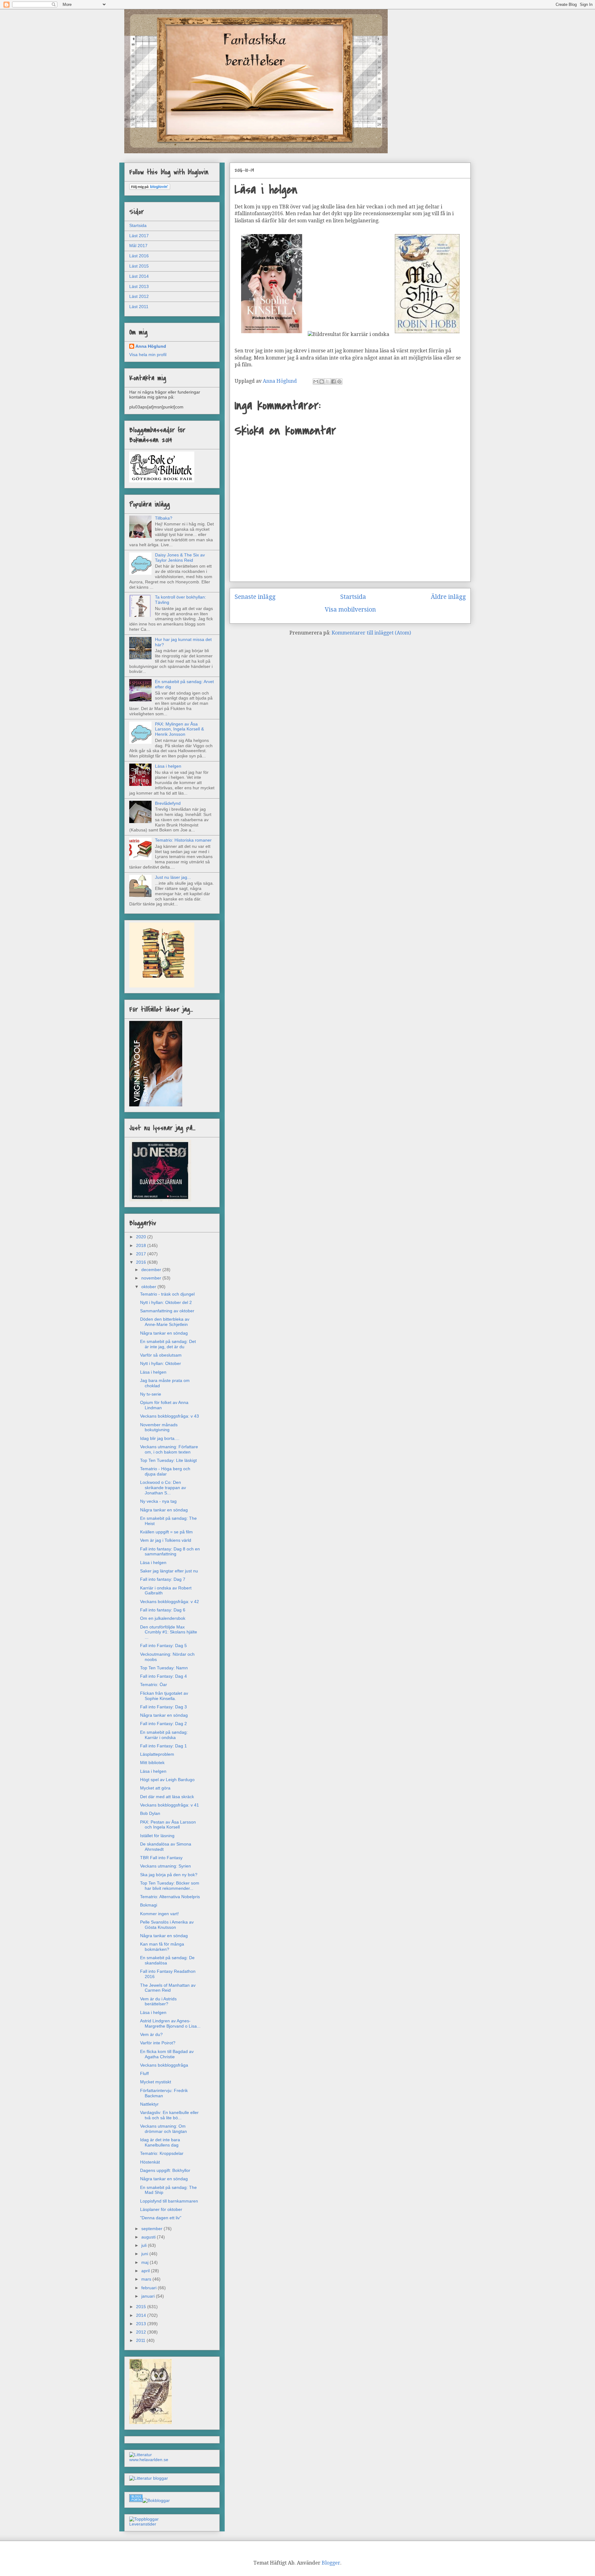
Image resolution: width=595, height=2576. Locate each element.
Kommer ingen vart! (159, 1914)
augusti (149, 2237)
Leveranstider (143, 2524)
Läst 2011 (139, 307)
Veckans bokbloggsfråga (164, 2065)
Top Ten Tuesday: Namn (164, 1668)
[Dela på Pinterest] (339, 381)
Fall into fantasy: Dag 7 (163, 1579)
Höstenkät (150, 2162)
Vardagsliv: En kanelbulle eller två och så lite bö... (169, 2115)
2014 (142, 2315)
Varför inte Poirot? (158, 2043)
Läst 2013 (139, 286)
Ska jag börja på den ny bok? (169, 1875)
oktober (149, 1287)
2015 (142, 2307)
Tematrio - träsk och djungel (167, 1294)
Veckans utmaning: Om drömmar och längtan (163, 2129)
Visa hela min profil (148, 355)
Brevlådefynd (168, 803)
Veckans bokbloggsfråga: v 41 (170, 1805)
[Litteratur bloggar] (149, 2478)
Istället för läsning (157, 1836)
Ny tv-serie (151, 1394)
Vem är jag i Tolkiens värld (166, 1540)
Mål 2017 (138, 246)
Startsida (353, 597)
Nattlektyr (149, 2104)
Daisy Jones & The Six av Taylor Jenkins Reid (180, 558)
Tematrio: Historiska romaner (183, 840)
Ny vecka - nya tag (158, 1501)
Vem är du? (151, 2034)
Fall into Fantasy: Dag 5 (163, 1645)
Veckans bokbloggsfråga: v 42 (170, 1602)
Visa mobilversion (350, 610)
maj (145, 2262)
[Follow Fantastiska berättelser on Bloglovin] (150, 188)
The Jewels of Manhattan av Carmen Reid (168, 1988)
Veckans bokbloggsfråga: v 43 (170, 1416)
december (152, 1270)
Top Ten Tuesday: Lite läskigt (168, 1460)
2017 (142, 1254)
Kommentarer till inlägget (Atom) (371, 633)
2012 (142, 2332)
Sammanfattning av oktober (167, 1311)
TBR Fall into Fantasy (161, 1858)
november (152, 1278)
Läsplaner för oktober (161, 2209)
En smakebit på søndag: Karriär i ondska (164, 1735)
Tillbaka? (164, 518)
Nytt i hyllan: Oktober (161, 1363)
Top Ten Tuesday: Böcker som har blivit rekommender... (170, 1886)
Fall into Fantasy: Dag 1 (163, 1746)
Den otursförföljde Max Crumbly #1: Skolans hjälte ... (169, 1632)
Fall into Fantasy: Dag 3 (163, 1707)
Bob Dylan (150, 1813)
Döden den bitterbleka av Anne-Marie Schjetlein (165, 1322)
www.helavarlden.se (149, 2460)
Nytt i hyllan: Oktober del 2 (166, 1302)
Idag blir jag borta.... (160, 1438)
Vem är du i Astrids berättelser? (158, 2001)
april (146, 2271)
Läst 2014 (139, 276)
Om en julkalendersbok (163, 1618)
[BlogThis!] (322, 381)
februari (150, 2288)
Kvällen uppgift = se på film (166, 1532)
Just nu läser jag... (173, 877)
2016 (142, 1262)
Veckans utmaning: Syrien (165, 1866)
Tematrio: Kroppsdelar (162, 2153)
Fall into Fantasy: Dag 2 (163, 1724)
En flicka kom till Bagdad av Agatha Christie (167, 2054)
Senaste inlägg (255, 597)
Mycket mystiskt (156, 2082)
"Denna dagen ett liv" (161, 2218)
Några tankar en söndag (164, 1333)
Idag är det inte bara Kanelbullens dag (160, 2142)
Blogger (331, 2563)
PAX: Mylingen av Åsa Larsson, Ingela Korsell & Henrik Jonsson (179, 729)
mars (147, 2279)
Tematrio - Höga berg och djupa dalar (165, 1471)
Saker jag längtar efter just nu (169, 1571)
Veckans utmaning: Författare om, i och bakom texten (169, 1449)
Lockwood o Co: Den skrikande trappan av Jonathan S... (163, 1488)
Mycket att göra (155, 1788)
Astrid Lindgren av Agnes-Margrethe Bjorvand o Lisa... (170, 2023)
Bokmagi (149, 1905)
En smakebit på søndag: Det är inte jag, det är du (168, 1344)
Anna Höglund (151, 346)
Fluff (144, 2073)
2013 (142, 2324)
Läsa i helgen (168, 766)
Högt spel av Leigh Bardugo (167, 1780)
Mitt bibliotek (152, 1763)
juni (145, 2254)
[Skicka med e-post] (316, 381)
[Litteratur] (141, 2455)
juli (145, 2245)
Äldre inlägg (448, 597)
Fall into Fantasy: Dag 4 (163, 1676)
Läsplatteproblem (157, 1754)
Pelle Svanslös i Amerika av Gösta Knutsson (167, 1925)
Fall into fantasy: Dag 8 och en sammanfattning (170, 1552)
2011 (141, 2340)
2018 (142, 1245)
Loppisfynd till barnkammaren (169, 2201)
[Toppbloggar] (144, 2519)
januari (149, 2296)
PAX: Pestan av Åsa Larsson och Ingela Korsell (168, 1825)
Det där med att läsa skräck (167, 1797)
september (152, 2229)
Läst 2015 (139, 266)
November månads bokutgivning (159, 1427)
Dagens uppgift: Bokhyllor (165, 2170)
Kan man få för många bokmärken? (162, 1947)
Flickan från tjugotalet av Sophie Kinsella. (164, 1696)
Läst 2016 (139, 256)
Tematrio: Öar (154, 1685)
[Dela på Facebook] (333, 381)
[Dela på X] (328, 381)
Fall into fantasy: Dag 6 (163, 1610)
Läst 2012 (139, 296)
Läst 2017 (139, 236)
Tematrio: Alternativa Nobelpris (170, 1897)
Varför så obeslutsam (161, 1355)
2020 (142, 1237)
